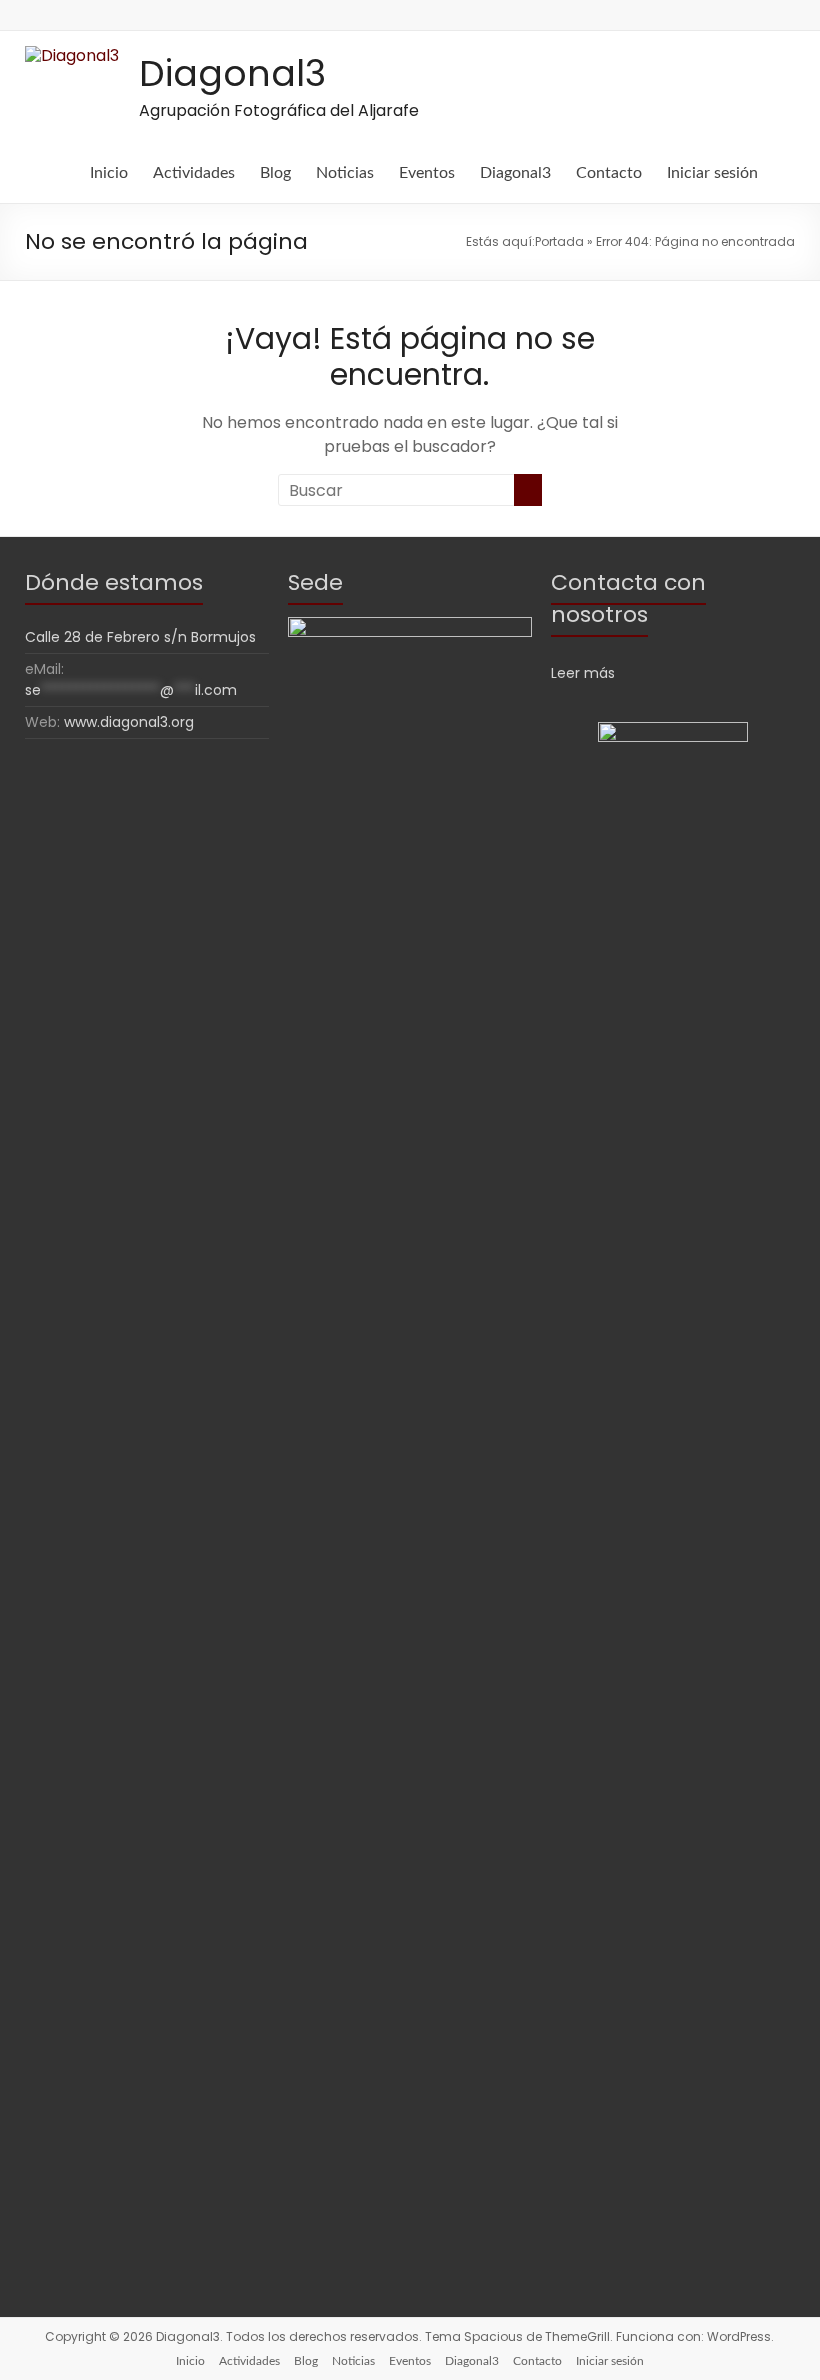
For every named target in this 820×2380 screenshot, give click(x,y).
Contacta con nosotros (628, 598)
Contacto (609, 173)
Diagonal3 (232, 73)
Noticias (345, 173)
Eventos (427, 173)
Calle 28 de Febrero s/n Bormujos (140, 637)
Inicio (109, 173)
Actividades (194, 173)
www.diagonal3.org (129, 722)
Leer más (583, 673)
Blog (275, 173)
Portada (559, 241)
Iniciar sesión (712, 173)
